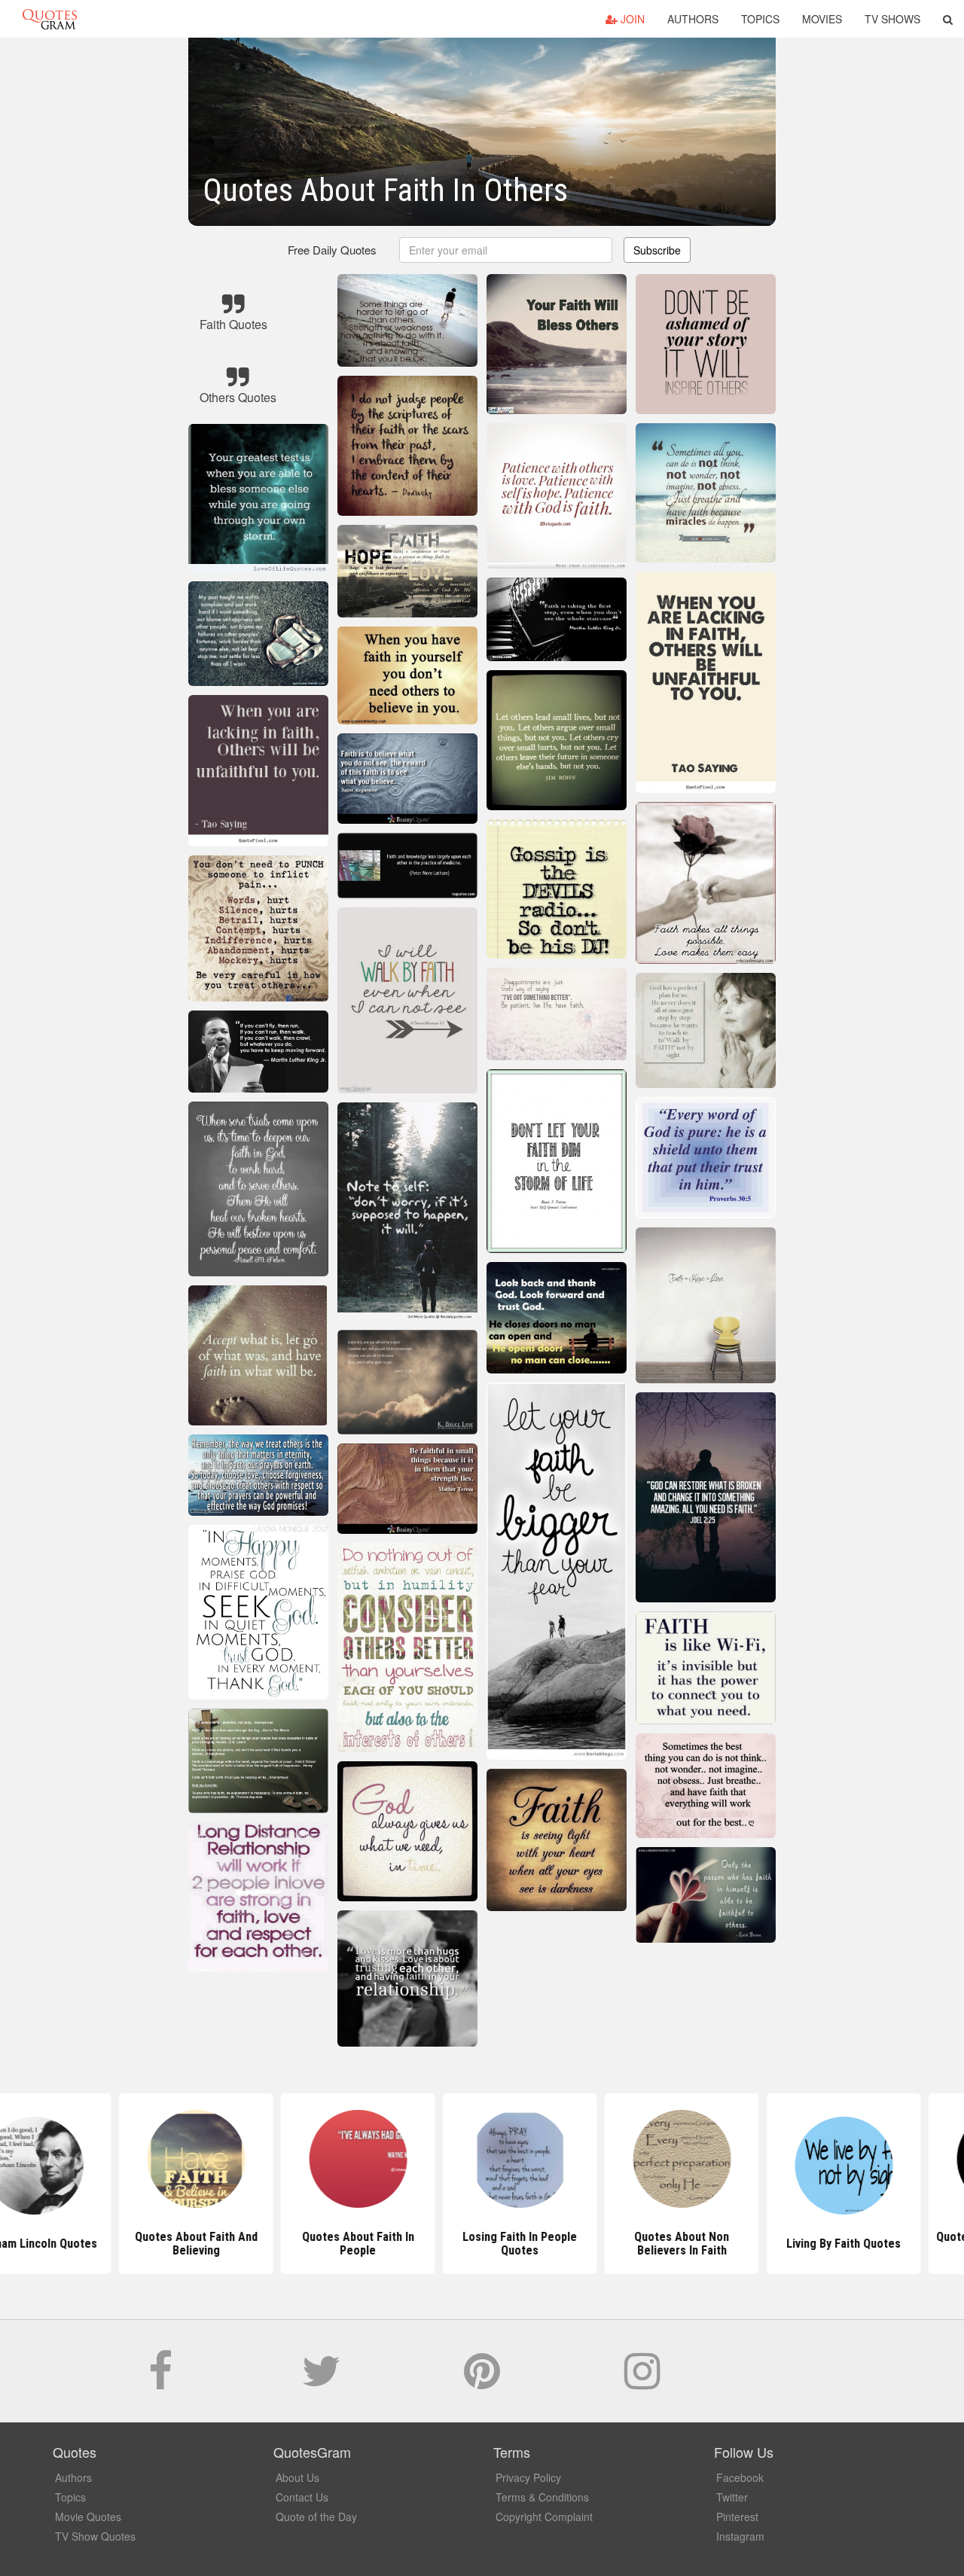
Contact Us (302, 2497)
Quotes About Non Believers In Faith (644, 2244)
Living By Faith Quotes (806, 2244)
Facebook (740, 2477)
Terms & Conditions (542, 2497)
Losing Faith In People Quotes (482, 2244)
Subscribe (657, 250)
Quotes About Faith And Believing (159, 2244)
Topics (760, 19)
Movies (822, 19)
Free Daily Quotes (332, 250)
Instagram (740, 2536)
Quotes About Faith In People (320, 2244)
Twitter (732, 2497)
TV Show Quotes (95, 2536)
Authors (693, 19)
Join (631, 19)
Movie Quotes (88, 2517)
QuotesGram (50, 19)
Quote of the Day (316, 2517)
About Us (297, 2477)
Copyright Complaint (544, 2517)
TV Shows (892, 19)
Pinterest (737, 2517)
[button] (948, 19)
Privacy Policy (528, 2477)
